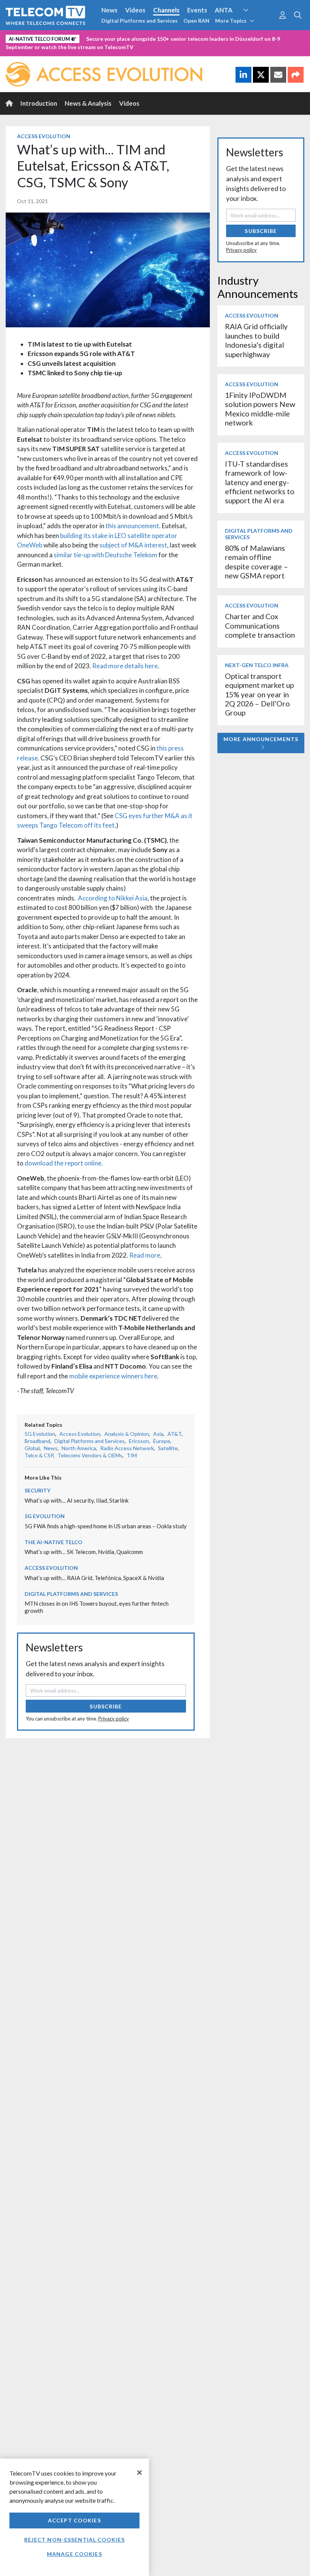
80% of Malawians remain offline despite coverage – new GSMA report (257, 562)
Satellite (168, 1448)
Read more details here (125, 666)
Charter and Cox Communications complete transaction (260, 626)
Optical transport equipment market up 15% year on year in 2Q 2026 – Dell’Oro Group (259, 694)
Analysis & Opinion (127, 1434)
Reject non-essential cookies (74, 2540)
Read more (145, 1255)
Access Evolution (44, 136)
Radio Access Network (127, 1448)
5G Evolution (40, 1434)
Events (197, 10)
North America (79, 1448)
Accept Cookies (74, 2520)
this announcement (132, 526)
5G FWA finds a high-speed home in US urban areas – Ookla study (106, 1526)
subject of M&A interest (133, 545)
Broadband (37, 1441)
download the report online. (64, 1163)
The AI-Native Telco (53, 1542)
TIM (132, 1455)
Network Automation (255, 24)
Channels (166, 10)
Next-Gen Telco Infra (257, 665)
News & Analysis (88, 103)
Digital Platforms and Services (139, 21)
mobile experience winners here (113, 1376)
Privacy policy (114, 1719)
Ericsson (139, 1441)
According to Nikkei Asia (112, 898)
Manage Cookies (74, 2554)
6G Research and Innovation (46, 37)
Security (160, 37)
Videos (135, 10)
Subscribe (106, 1706)
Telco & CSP (39, 1455)
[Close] (139, 2473)
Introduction (39, 103)
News (109, 10)
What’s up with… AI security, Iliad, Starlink (77, 1500)
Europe (162, 1441)
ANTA (224, 10)
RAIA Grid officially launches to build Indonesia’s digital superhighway (256, 340)
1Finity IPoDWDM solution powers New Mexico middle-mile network (260, 409)
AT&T (174, 1434)
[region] (74, 2517)
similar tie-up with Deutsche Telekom (105, 555)
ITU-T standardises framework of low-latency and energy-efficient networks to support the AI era (260, 482)
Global (32, 1448)
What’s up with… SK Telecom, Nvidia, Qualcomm (84, 1552)
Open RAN (196, 21)
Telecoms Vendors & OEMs (90, 1455)
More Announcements (261, 739)
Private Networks (116, 37)
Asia (158, 1434)
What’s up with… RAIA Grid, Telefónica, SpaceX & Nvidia (94, 1578)
